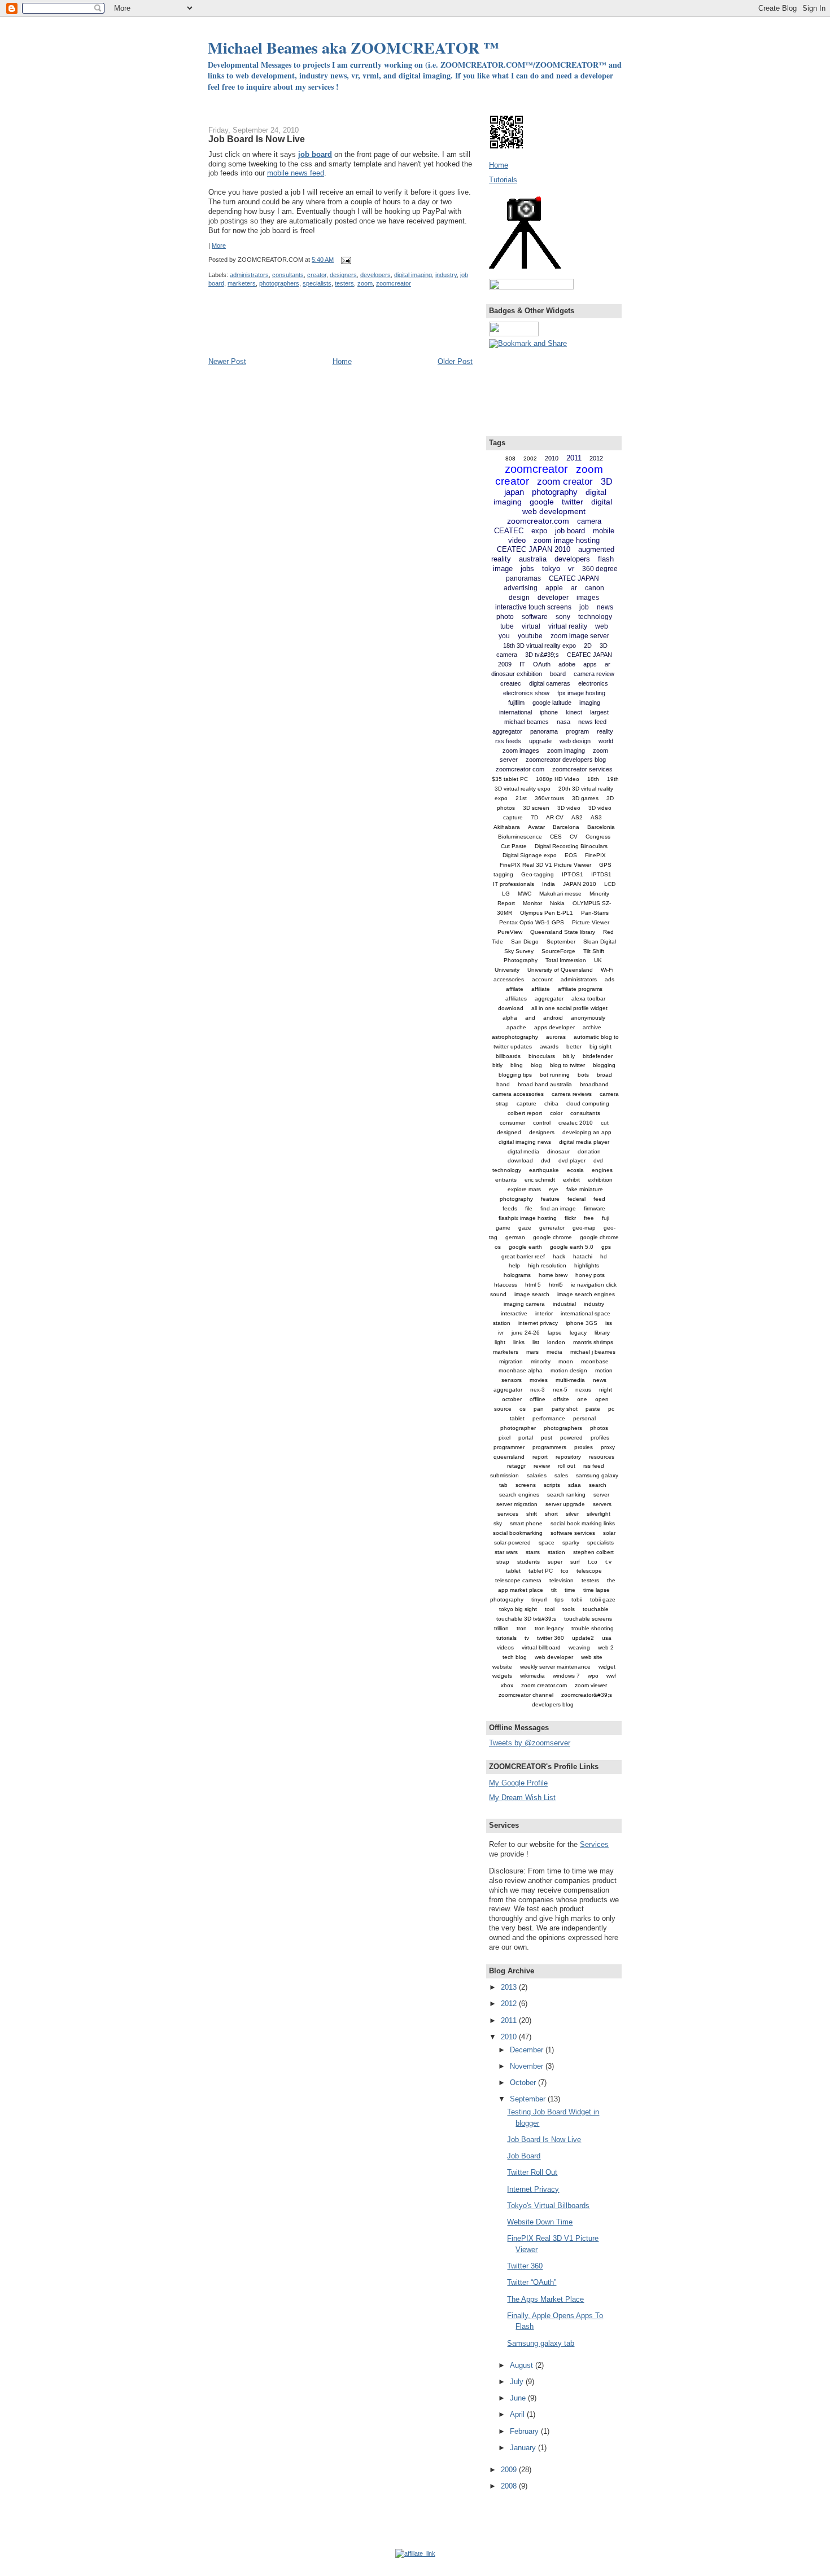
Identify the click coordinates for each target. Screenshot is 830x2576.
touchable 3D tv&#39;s (526, 1619)
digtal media (523, 1151)
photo (505, 617)
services (508, 1514)
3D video (569, 808)
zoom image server (580, 636)
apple (554, 588)
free (589, 1218)
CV (574, 837)
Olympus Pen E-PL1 (547, 913)
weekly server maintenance (555, 1667)
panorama (544, 731)
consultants (288, 275)
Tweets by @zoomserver (530, 1743)
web (602, 626)
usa (607, 1638)
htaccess (506, 1285)
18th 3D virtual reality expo (539, 646)
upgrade (540, 741)
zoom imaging (566, 751)
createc (511, 683)
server (601, 1495)
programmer (509, 1447)
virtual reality (568, 626)
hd (604, 1256)
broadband (594, 1084)
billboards (508, 1056)
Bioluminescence (520, 837)
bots (583, 1075)
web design (575, 741)
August (523, 2365)
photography (555, 492)
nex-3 (538, 1390)
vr (571, 569)
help (514, 1265)
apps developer (554, 1027)
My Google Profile (518, 1783)
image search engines (586, 1294)
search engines (519, 1495)
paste (593, 1409)
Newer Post (227, 361)
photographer (518, 1428)
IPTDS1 (601, 874)
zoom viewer (591, 1685)
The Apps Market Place (545, 2299)
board (558, 674)
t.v (608, 1562)
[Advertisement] (340, 331)
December (528, 2050)
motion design (569, 1370)
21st (521, 798)
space (547, 1542)
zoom (365, 283)
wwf (611, 1676)
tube (507, 626)
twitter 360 (551, 1638)
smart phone (526, 1523)
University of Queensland (560, 970)
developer (553, 598)
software (535, 617)
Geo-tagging (538, 874)
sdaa (575, 1485)
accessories (509, 979)
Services (594, 1844)
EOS (571, 855)
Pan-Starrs (595, 913)
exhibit (571, 1180)
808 (510, 458)
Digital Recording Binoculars (571, 846)
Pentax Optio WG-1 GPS (532, 922)
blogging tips (515, 1075)
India (549, 884)
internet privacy (538, 1323)
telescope (589, 1571)
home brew (553, 1275)
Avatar (536, 827)
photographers (279, 283)
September (561, 942)
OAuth (542, 664)
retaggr (516, 1466)
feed (599, 1199)
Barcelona (566, 827)
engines (602, 1170)
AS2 (577, 817)
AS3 (596, 817)
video (517, 540)
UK (598, 960)
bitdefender (598, 1056)
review (542, 1466)
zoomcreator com (520, 769)
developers (375, 275)
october (512, 1399)
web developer (554, 1657)
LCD (610, 884)
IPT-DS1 (573, 874)
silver (572, 1514)
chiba (551, 1103)
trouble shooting (593, 1628)
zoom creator (565, 482)
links (519, 1342)
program (577, 731)
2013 (510, 1987)
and (530, 1018)
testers (344, 283)
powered (571, 1438)
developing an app (587, 1132)
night (606, 1390)
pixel (504, 1438)
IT (522, 664)
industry (446, 275)
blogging (604, 1065)
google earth (525, 1247)
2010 (552, 458)
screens (526, 1485)
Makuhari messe (560, 894)
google (542, 502)
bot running (555, 1075)
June (519, 2398)
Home (342, 361)
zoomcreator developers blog (566, 760)
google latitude (552, 703)
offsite (561, 1399)
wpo (593, 1676)
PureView (510, 932)
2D (588, 646)
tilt (554, 1590)
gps (606, 1247)
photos (599, 1428)
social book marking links (583, 1523)
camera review (594, 674)
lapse (555, 1333)
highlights (587, 1265)
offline (538, 1399)
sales (561, 1475)
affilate (515, 989)
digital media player (584, 1142)
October (524, 2083)
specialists (317, 283)
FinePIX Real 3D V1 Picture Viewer (545, 865)
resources (602, 1457)
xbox (507, 1685)
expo (539, 531)
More (219, 245)
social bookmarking (518, 1533)
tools (569, 1609)
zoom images (521, 751)
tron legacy (549, 1628)
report (540, 1457)
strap (503, 1562)
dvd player (572, 1160)
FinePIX (595, 855)
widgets (502, 1676)
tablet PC (541, 1571)
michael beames (527, 722)
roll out (567, 1466)
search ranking (566, 1495)
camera (589, 521)
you (504, 636)
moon (566, 1361)
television (562, 1580)
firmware (595, 1208)
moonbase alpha (521, 1370)
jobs (527, 569)
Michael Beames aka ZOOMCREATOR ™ (353, 48)
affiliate (541, 989)
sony (563, 617)
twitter (573, 502)
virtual (531, 626)
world (606, 741)
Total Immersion (566, 960)
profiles (600, 1438)
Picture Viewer (591, 922)
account (542, 979)
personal (584, 1418)
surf (575, 1562)
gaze (525, 1228)
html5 (556, 1285)
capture (527, 1103)
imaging (590, 703)
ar (574, 588)
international (516, 712)
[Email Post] (344, 260)
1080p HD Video (558, 779)
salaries (537, 1475)
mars (532, 1352)
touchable (596, 1609)
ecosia (575, 1170)
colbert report (525, 1113)
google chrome (552, 1237)
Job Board (524, 2156)
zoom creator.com (544, 1685)
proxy (608, 1447)
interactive (514, 1313)
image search (532, 1294)
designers (343, 275)
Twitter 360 (525, 2266)
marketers (242, 283)
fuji (606, 1218)
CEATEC (509, 531)
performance (549, 1418)
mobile (604, 531)
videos (505, 1647)
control (542, 1123)
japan (514, 492)
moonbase (595, 1361)
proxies (584, 1447)
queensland (509, 1457)
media (554, 1352)
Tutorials (503, 180)
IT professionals (514, 884)
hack (559, 1256)
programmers (549, 1447)
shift (532, 1514)
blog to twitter (567, 1065)
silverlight (599, 1514)
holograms (517, 1275)
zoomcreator (394, 283)
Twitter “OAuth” (532, 2282)
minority (541, 1361)
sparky (571, 1542)
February (525, 2431)
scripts (552, 1485)
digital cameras (550, 683)
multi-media (570, 1380)
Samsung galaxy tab (541, 2343)
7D (534, 817)
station (556, 1552)
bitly (497, 1065)
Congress (598, 837)
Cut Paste (514, 846)
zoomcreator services (582, 769)
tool (550, 1609)
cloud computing (588, 1103)
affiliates (516, 999)
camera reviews (572, 1094)
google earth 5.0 (572, 1247)
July (518, 2382)
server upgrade (565, 1504)
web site (592, 1657)
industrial (564, 1304)
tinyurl (539, 1599)
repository (568, 1457)
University (507, 970)
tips (559, 1599)
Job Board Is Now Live (257, 139)
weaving (579, 1647)
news (605, 607)
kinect (574, 712)
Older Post (455, 361)
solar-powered (512, 1542)
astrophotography (515, 1037)
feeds (510, 1208)
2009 (510, 2470)
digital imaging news (525, 1142)
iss (609, 1323)
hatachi (583, 1256)
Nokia (557, 903)
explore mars (524, 1189)
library (602, 1333)
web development (554, 511)
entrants (506, 1180)
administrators (249, 275)
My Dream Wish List (522, 1798)
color (556, 1113)
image (503, 569)
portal (526, 1438)
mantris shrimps (593, 1342)
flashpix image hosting (528, 1218)
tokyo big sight (518, 1609)
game (503, 1228)
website (502, 1667)
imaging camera (524, 1304)
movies (539, 1380)
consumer (512, 1123)
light (500, 1342)
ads (610, 979)
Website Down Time (540, 2222)
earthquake (544, 1170)
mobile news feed (296, 173)
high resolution (547, 1265)
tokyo (551, 569)
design (519, 598)
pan (539, 1409)
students (528, 1562)
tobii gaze (603, 1599)
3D (607, 482)
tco (565, 1571)
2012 (596, 458)
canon (595, 588)
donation (589, 1151)
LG (506, 894)
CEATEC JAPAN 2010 (534, 549)
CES (556, 837)
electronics (593, 683)
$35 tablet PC (510, 779)
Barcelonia (601, 827)
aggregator (549, 999)
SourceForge (558, 951)
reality (605, 731)
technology (595, 617)
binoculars (542, 1056)
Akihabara (507, 827)
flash (606, 559)
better (574, 1046)
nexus (583, 1390)
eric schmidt (540, 1180)
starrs (533, 1552)
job (584, 607)
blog (536, 1065)
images (588, 598)
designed (509, 1132)
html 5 (533, 1285)
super (555, 1562)
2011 (574, 458)
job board (315, 154)
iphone (549, 712)
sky (498, 1523)
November (528, 2066)
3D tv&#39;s (542, 655)
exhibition (600, 1180)
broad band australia (545, 1084)
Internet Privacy (533, 2189)
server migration (517, 1504)
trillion (501, 1628)
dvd (546, 1160)
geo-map (584, 1228)
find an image (558, 1208)
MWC (525, 894)
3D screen (536, 808)
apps (590, 664)
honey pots (590, 1275)
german (515, 1237)
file (529, 1208)
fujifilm (516, 703)
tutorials (506, 1638)
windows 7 (566, 1676)
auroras (556, 1037)
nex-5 (560, 1390)
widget (607, 1667)
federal (576, 1199)
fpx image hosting (581, 693)
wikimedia (532, 1676)
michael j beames (593, 1352)
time (570, 1590)
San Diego (525, 942)
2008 (510, 2486)
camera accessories (518, 1094)
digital (602, 502)
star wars (506, 1552)
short (551, 1514)
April (518, 2414)
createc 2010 (576, 1123)
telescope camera (518, 1580)
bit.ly (569, 1056)
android (553, 1018)
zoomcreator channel (526, 1695)
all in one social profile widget (569, 1008)
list (536, 1342)
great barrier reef (523, 1256)
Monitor (532, 903)
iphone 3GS (582, 1323)
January (524, 2448)
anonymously (588, 1018)
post (547, 1438)
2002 (530, 458)
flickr (570, 1218)
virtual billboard (541, 1647)
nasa (563, 722)
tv (527, 1638)
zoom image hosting (567, 540)
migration (511, 1361)
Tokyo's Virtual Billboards (548, 2206)
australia (533, 559)
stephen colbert (593, 1552)
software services (573, 1533)
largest (599, 712)
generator (552, 1228)
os (523, 1409)
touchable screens (588, 1619)
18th (593, 779)
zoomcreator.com (538, 521)
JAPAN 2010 (580, 884)
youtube (530, 636)
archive (592, 1027)
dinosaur (558, 1151)
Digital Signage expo (530, 855)
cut (605, 1123)
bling (517, 1065)
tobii (577, 1599)
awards (549, 1046)
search (598, 1485)
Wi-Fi (607, 970)
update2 (583, 1638)
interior (544, 1313)
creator (317, 275)
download (520, 1160)
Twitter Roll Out (532, 2172)
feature (550, 1199)
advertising (521, 588)
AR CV (555, 817)
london (556, 1342)
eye (554, 1189)
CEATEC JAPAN (574, 578)
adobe (567, 664)
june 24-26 (526, 1333)
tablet (513, 1571)
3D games (585, 798)
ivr (501, 1333)
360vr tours (549, 798)
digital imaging (413, 275)
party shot (565, 1409)
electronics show (526, 693)
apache (516, 1027)
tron (522, 1628)
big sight (600, 1046)
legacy (578, 1333)
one (582, 1399)
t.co (593, 1562)
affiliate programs (580, 989)
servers (602, 1504)
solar (609, 1533)
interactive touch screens (533, 607)
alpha (510, 1018)
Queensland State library (563, 932)
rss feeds (508, 741)
